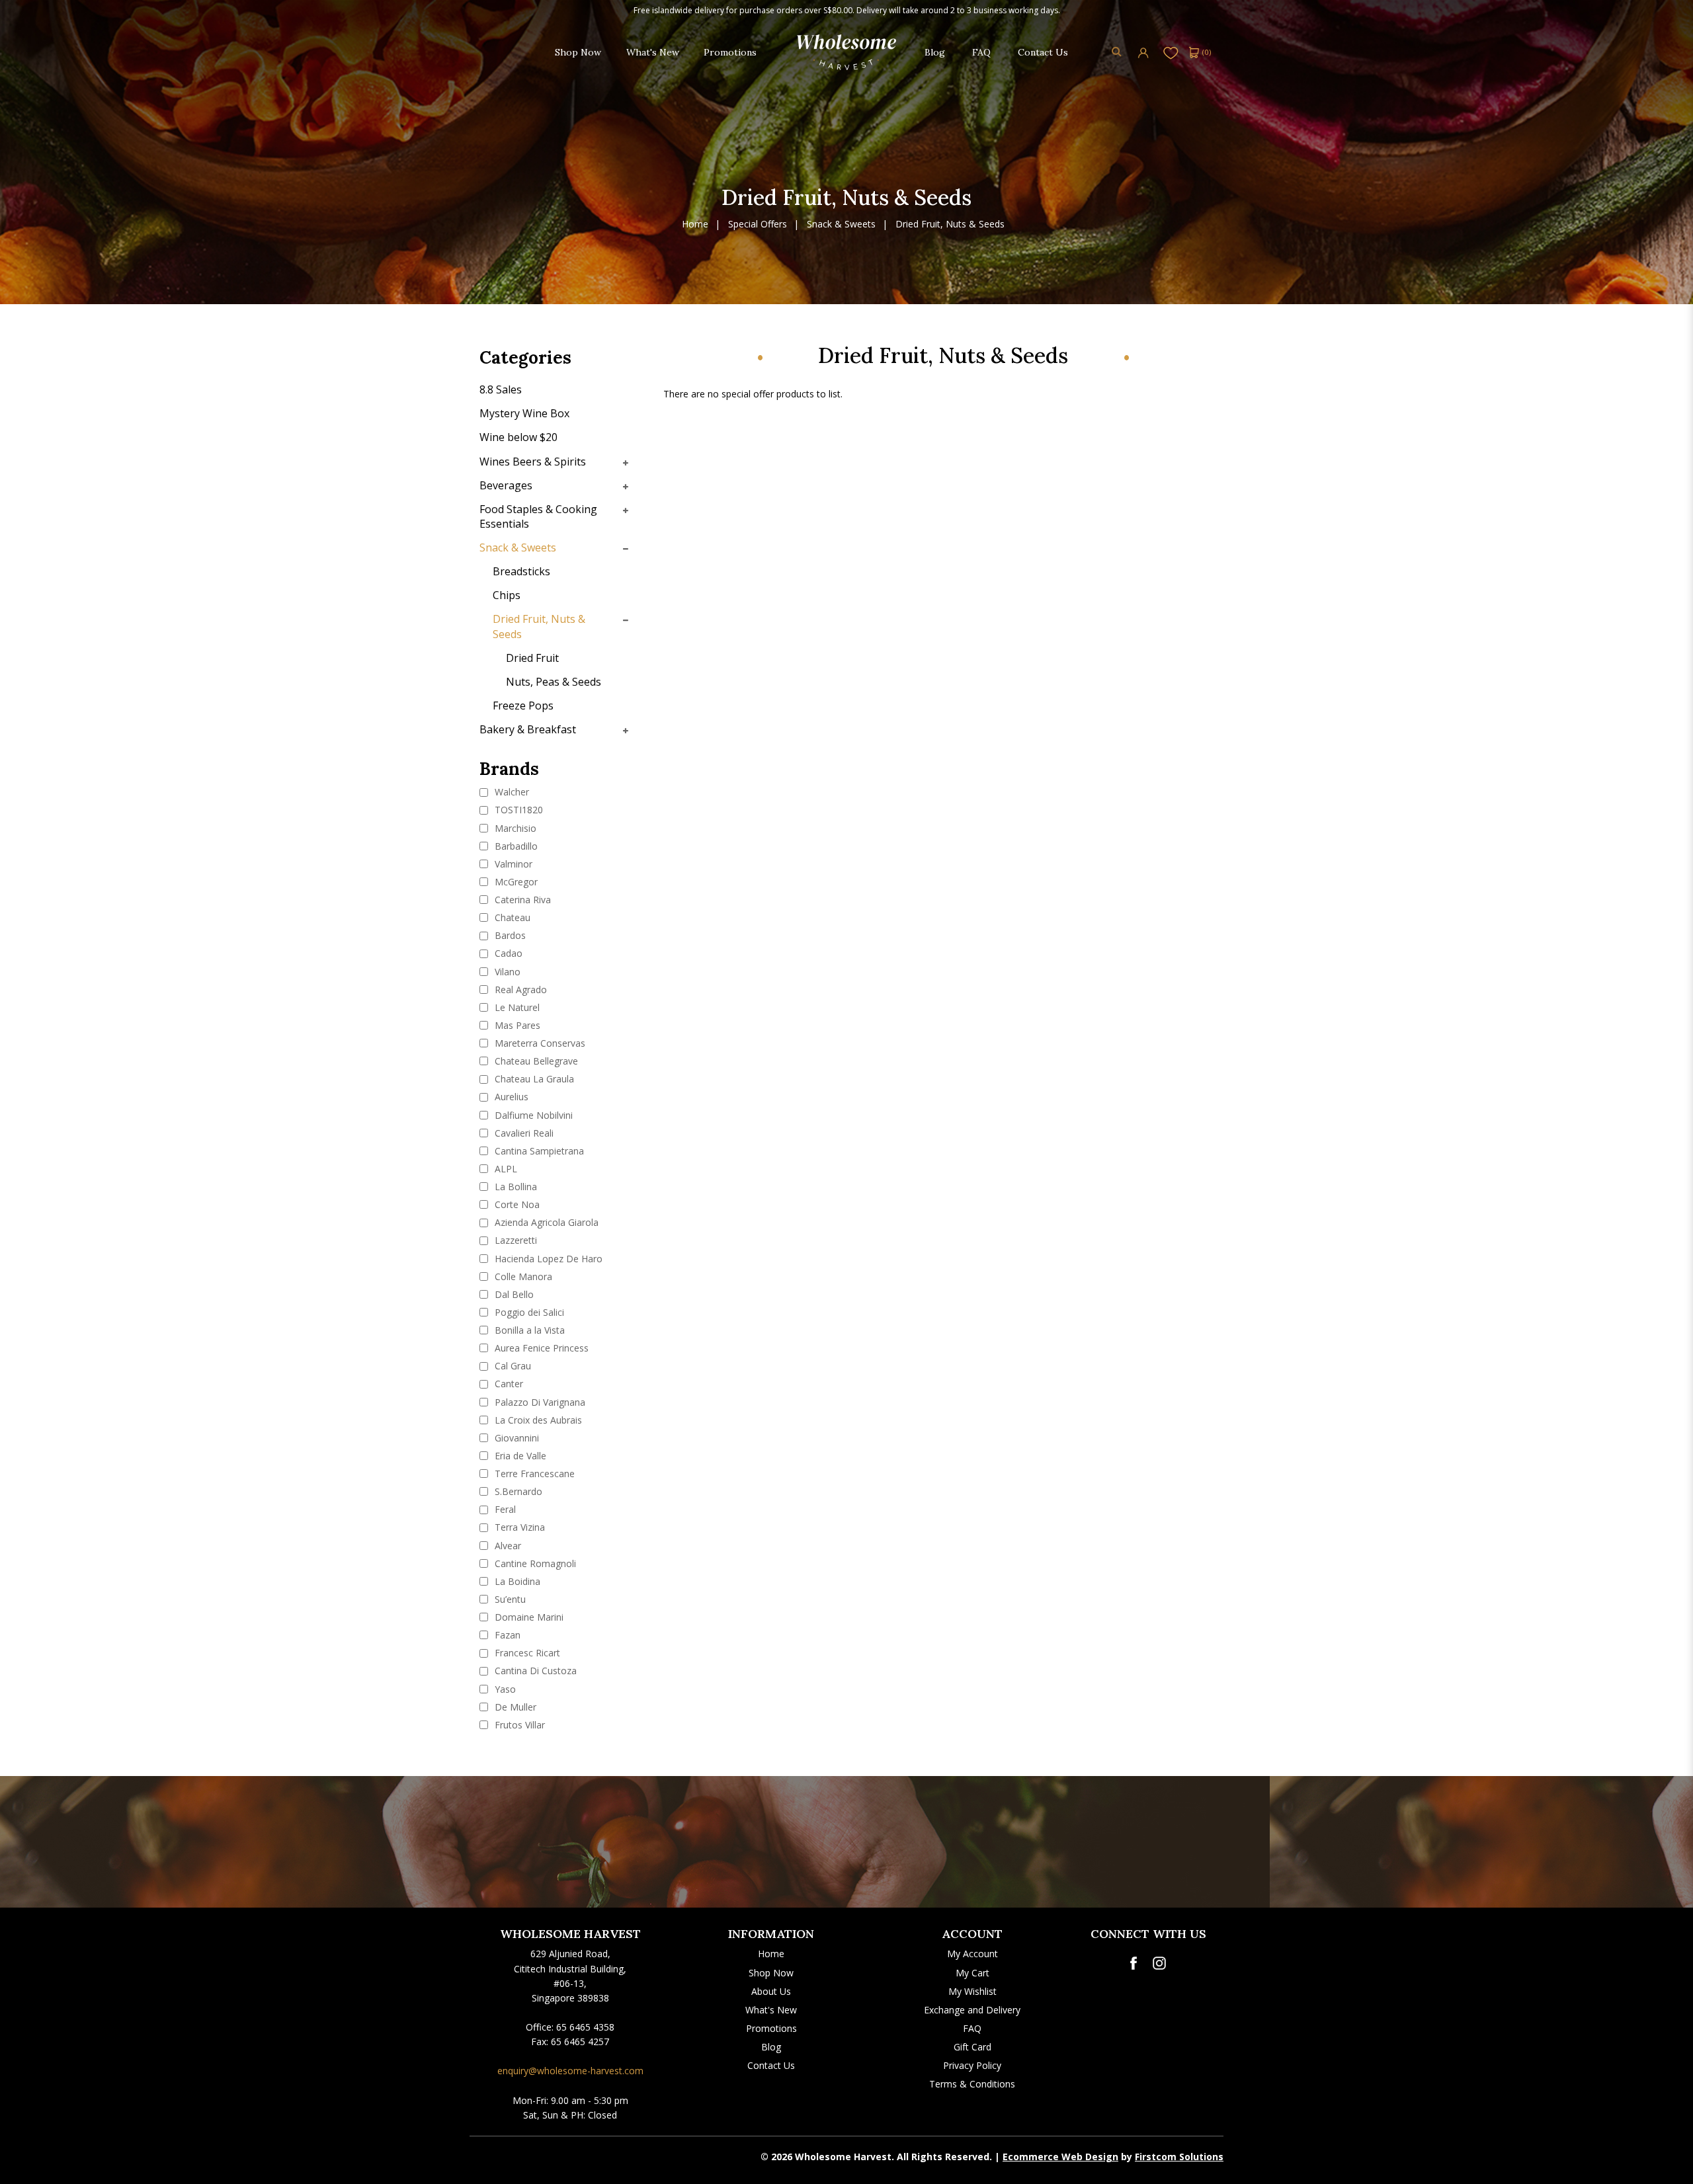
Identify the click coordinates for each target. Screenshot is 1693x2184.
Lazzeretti (515, 1240)
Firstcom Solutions (1179, 2157)
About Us (771, 1991)
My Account (972, 1954)
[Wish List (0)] (1171, 52)
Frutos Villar (518, 1725)
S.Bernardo (517, 1491)
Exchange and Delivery (972, 2010)
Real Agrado (519, 990)
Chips (507, 595)
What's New (771, 2010)
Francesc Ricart (526, 1653)
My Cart (972, 1973)
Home (695, 224)
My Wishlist (972, 1991)
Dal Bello (513, 1294)
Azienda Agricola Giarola (545, 1222)
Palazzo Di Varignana (539, 1402)
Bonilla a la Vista (528, 1330)
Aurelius (510, 1097)
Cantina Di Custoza (534, 1671)
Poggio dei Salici (528, 1312)
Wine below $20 (518, 437)
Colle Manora (522, 1276)
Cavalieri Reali (523, 1133)
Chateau (511, 917)
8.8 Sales (501, 389)
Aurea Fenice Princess (540, 1348)
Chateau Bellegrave (535, 1061)
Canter (508, 1384)
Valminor (512, 864)
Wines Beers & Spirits (533, 462)
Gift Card (972, 2047)
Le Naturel (516, 1007)
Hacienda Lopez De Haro (547, 1259)
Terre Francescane (533, 1474)
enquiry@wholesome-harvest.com (570, 2071)
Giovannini (516, 1438)
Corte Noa (516, 1204)
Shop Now (771, 1973)
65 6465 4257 (580, 2042)
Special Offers (758, 224)
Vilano (506, 972)
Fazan (506, 1635)
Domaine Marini (528, 1617)
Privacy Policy (972, 2065)
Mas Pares (516, 1025)
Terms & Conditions (972, 2084)
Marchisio (514, 828)
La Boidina (516, 1581)
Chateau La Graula (533, 1079)
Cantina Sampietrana (538, 1151)
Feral (504, 1509)
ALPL (505, 1169)
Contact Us (771, 2065)
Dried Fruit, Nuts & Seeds (950, 224)
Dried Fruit (532, 658)
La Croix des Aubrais (537, 1420)
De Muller (514, 1707)
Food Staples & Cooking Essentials (538, 516)
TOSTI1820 (517, 810)
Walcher (511, 792)
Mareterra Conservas (539, 1043)
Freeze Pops (523, 706)
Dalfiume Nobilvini (532, 1115)
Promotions (771, 2028)
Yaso (504, 1689)
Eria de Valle (519, 1456)
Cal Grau (512, 1366)
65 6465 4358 (585, 2027)
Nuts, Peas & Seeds (554, 682)
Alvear (507, 1546)
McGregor (515, 882)
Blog (771, 2047)
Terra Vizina (518, 1527)
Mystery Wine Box (524, 413)
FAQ (972, 2028)
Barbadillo (515, 846)
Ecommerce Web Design (1060, 2157)
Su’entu (509, 1599)
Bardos (509, 935)
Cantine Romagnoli (534, 1563)
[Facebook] (1133, 1963)
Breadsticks (521, 571)
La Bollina (515, 1187)
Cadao (507, 953)
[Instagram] (1159, 1963)
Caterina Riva (521, 900)
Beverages (506, 485)
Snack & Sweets (841, 224)
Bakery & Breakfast (528, 729)
